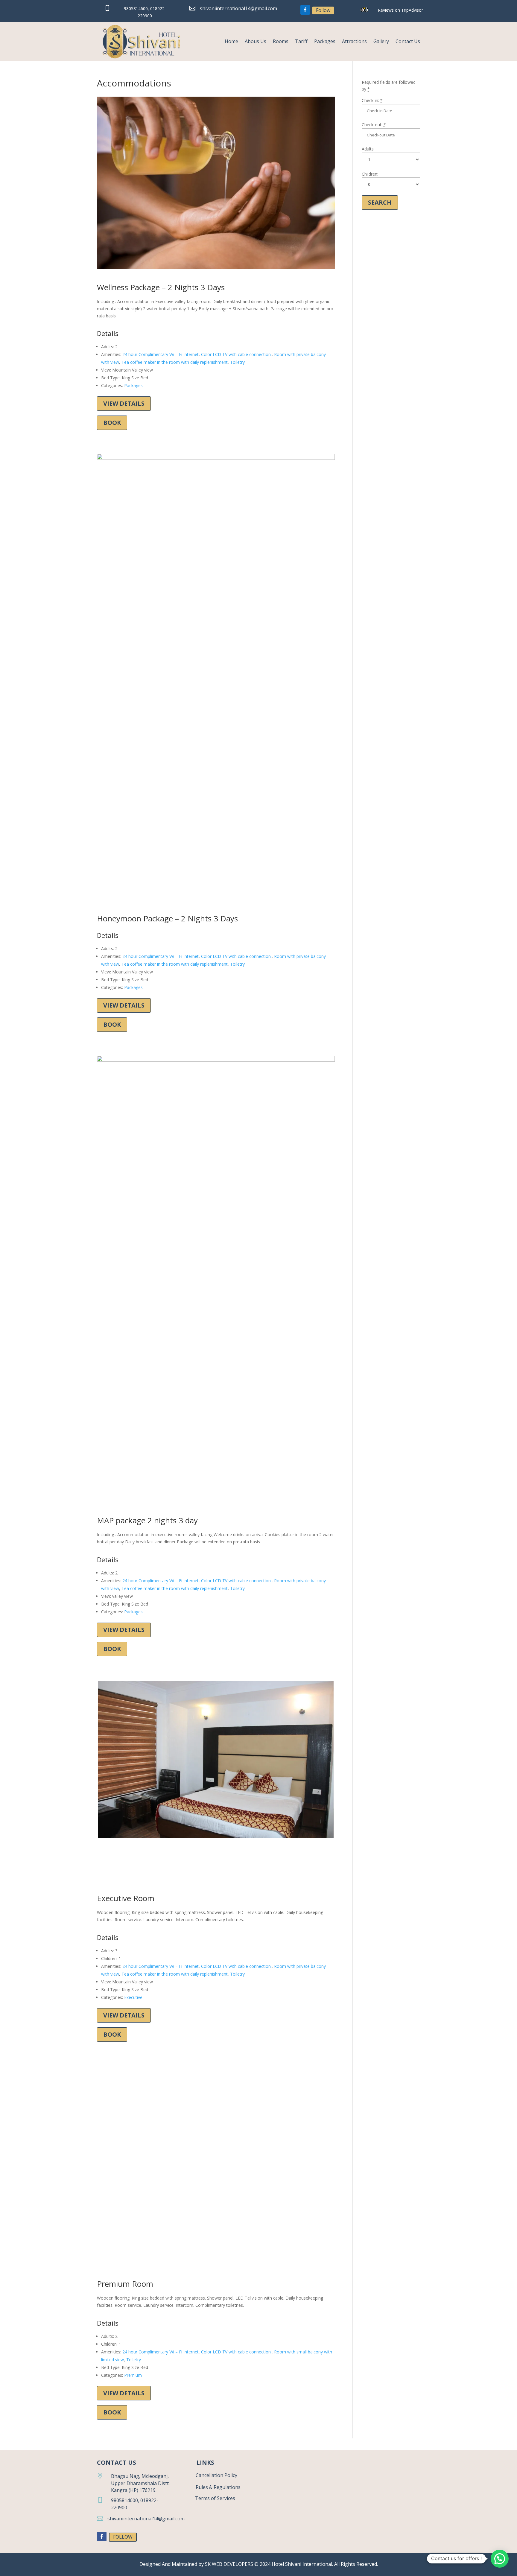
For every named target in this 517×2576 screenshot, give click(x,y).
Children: (370, 174)
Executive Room (126, 1898)
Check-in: (372, 100)
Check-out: (374, 125)
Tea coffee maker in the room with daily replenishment (175, 362)
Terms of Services (215, 2498)
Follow (323, 10)
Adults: (368, 149)
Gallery (381, 41)
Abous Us (256, 41)
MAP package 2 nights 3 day (147, 1520)
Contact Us (408, 41)
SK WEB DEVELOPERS (230, 2564)
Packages (325, 41)
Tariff (301, 41)
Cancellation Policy (216, 2475)
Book (112, 423)
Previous (107, 1765)
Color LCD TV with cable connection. (236, 354)
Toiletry (237, 362)
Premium (133, 2375)
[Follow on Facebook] (305, 10)
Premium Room (125, 2284)
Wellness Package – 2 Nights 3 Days (161, 287)
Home (231, 41)
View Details (124, 403)
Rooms (281, 41)
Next (325, 1765)
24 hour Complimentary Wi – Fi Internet (161, 354)
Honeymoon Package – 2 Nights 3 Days (167, 918)
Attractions (354, 41)
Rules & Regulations (218, 2487)
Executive (133, 1997)
